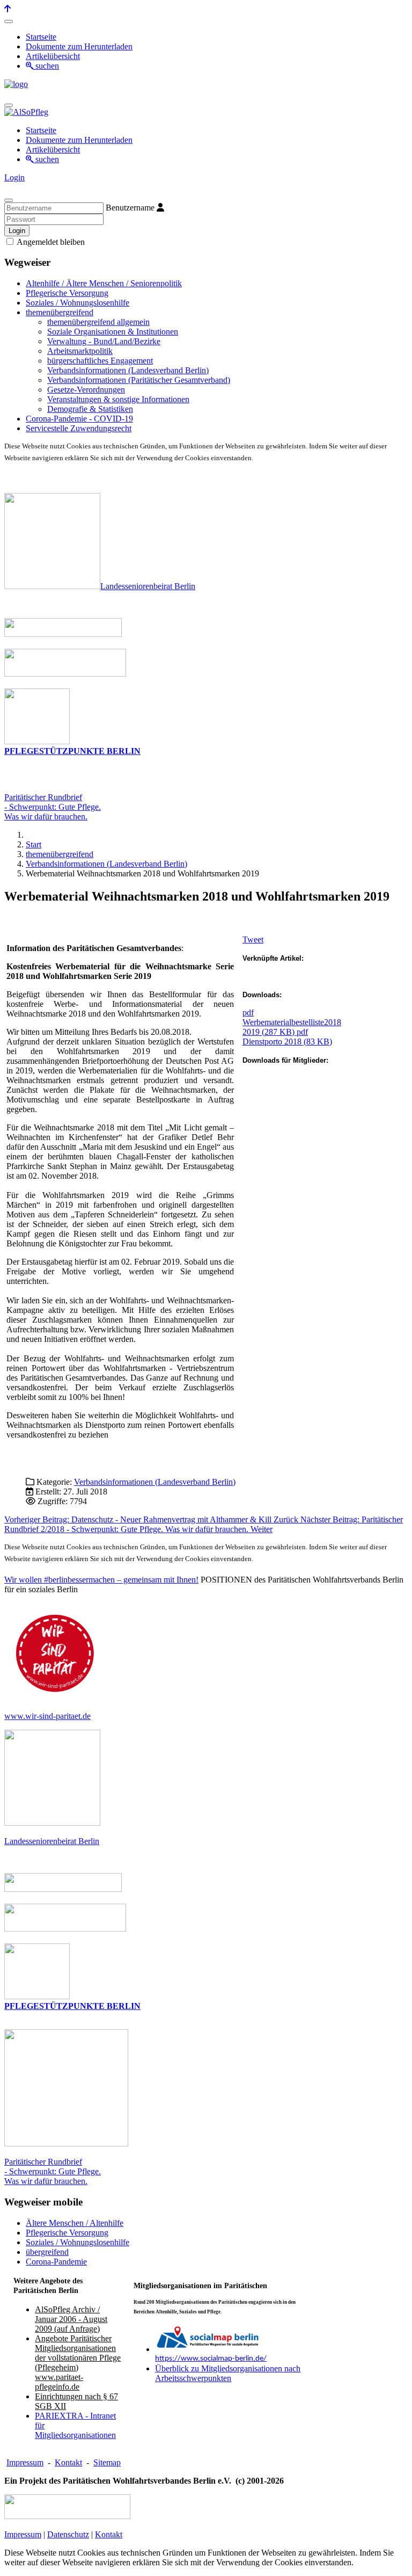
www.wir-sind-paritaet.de (47, 1716)
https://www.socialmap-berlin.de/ (211, 2359)
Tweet (253, 939)
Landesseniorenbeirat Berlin (148, 586)
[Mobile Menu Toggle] (9, 21)
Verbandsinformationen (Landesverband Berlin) (155, 1482)
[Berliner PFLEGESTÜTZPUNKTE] (37, 741)
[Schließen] (9, 200)
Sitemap (107, 2462)
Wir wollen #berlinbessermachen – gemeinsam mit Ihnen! (101, 1580)
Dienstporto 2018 (287, 1037)
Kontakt (68, 2462)
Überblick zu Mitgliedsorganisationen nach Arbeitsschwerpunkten (228, 2373)
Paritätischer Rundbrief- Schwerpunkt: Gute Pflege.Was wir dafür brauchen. (53, 807)
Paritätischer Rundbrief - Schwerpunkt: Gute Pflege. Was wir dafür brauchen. (53, 2171)
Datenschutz (68, 2534)
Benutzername (130, 208)
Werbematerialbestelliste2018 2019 (292, 1022)
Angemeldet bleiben (50, 242)
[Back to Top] (8, 9)
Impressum (25, 2462)
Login (14, 177)
